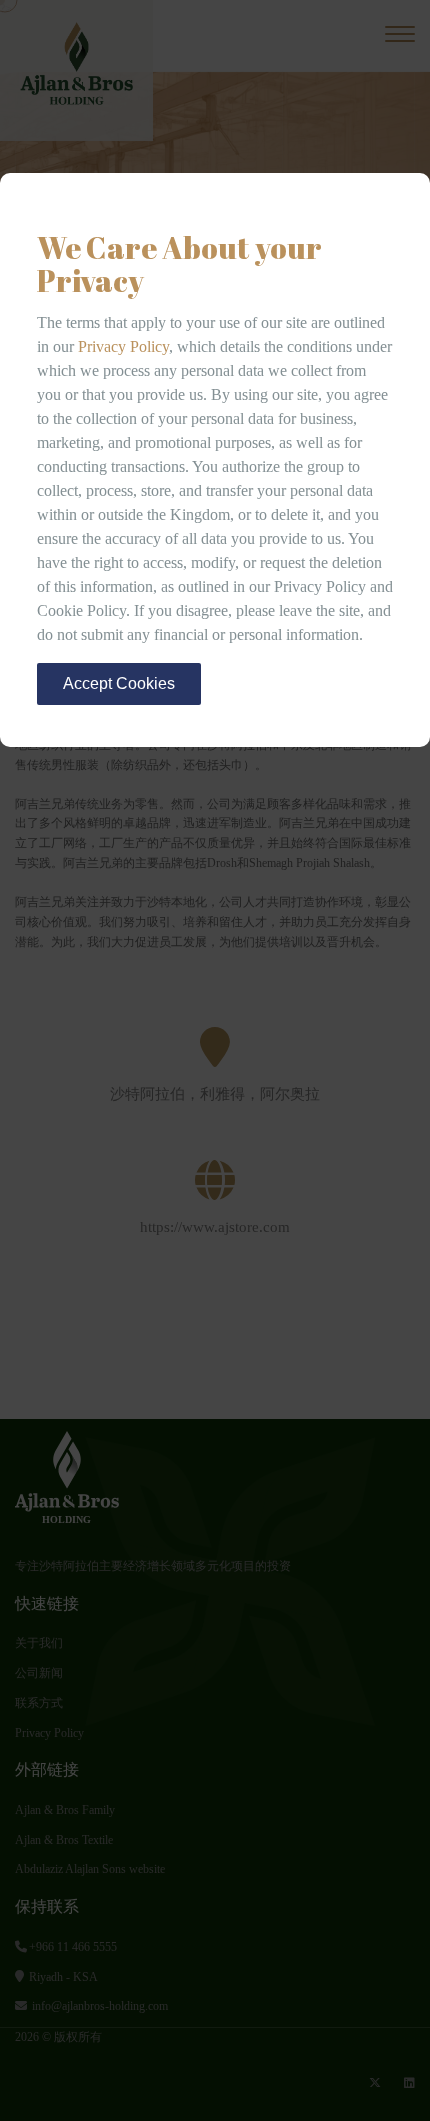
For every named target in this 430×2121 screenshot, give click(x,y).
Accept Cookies (119, 683)
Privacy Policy (123, 346)
